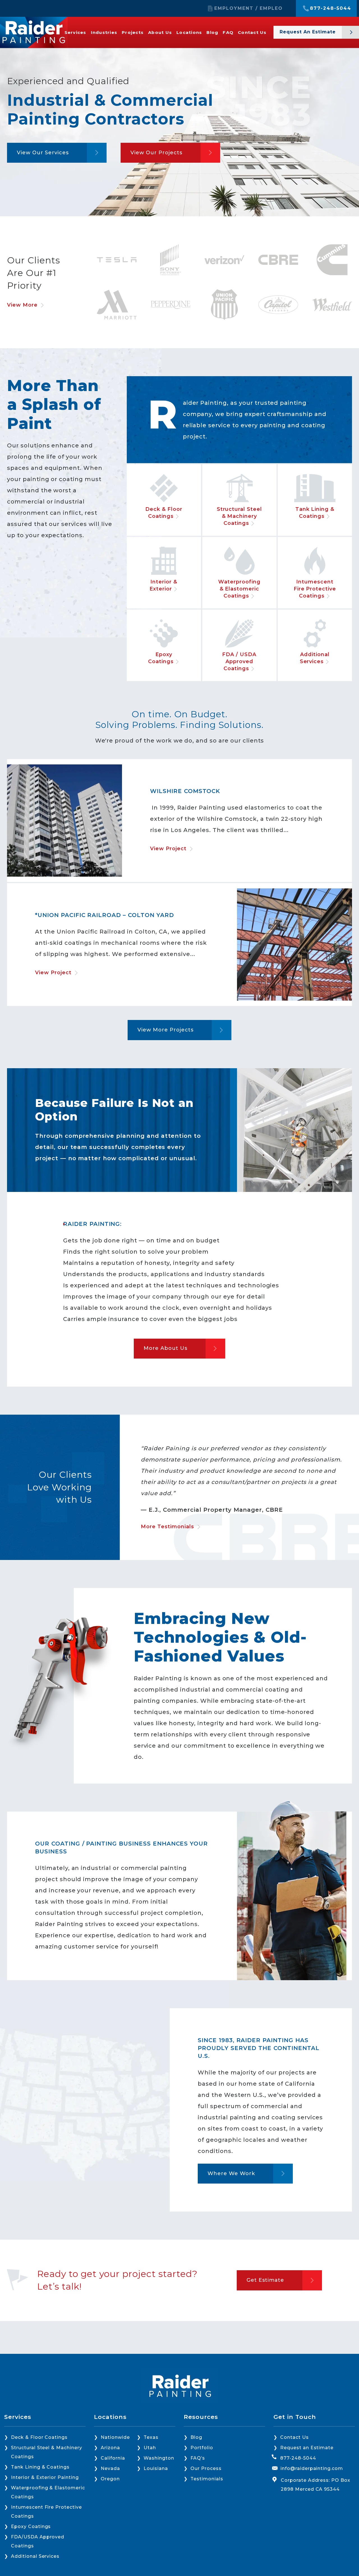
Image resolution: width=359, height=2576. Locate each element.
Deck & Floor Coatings (39, 2437)
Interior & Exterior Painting (45, 2477)
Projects (133, 32)
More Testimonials (167, 1527)
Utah (150, 2448)
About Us (160, 32)
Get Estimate (265, 2280)
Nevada (110, 2468)
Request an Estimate (307, 2448)
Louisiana (156, 2468)
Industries (104, 32)
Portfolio (202, 2448)
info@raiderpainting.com (312, 2468)
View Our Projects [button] (156, 153)
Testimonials (207, 2479)
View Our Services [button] (43, 153)
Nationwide (115, 2437)
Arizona (110, 2448)
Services (75, 32)
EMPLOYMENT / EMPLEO (248, 8)
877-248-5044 (331, 8)
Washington (159, 2458)
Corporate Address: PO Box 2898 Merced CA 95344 (316, 2485)
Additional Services (35, 2556)
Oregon (110, 2479)
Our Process (206, 2468)
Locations (189, 32)
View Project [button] (168, 849)
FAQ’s (198, 2458)
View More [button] (22, 305)
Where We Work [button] (231, 2173)
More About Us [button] (165, 1348)
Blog (212, 32)
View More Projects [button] (165, 1030)
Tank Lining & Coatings (40, 2467)
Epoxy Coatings (31, 2526)
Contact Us (252, 32)
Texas (151, 2437)
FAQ (228, 32)
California (113, 2458)
